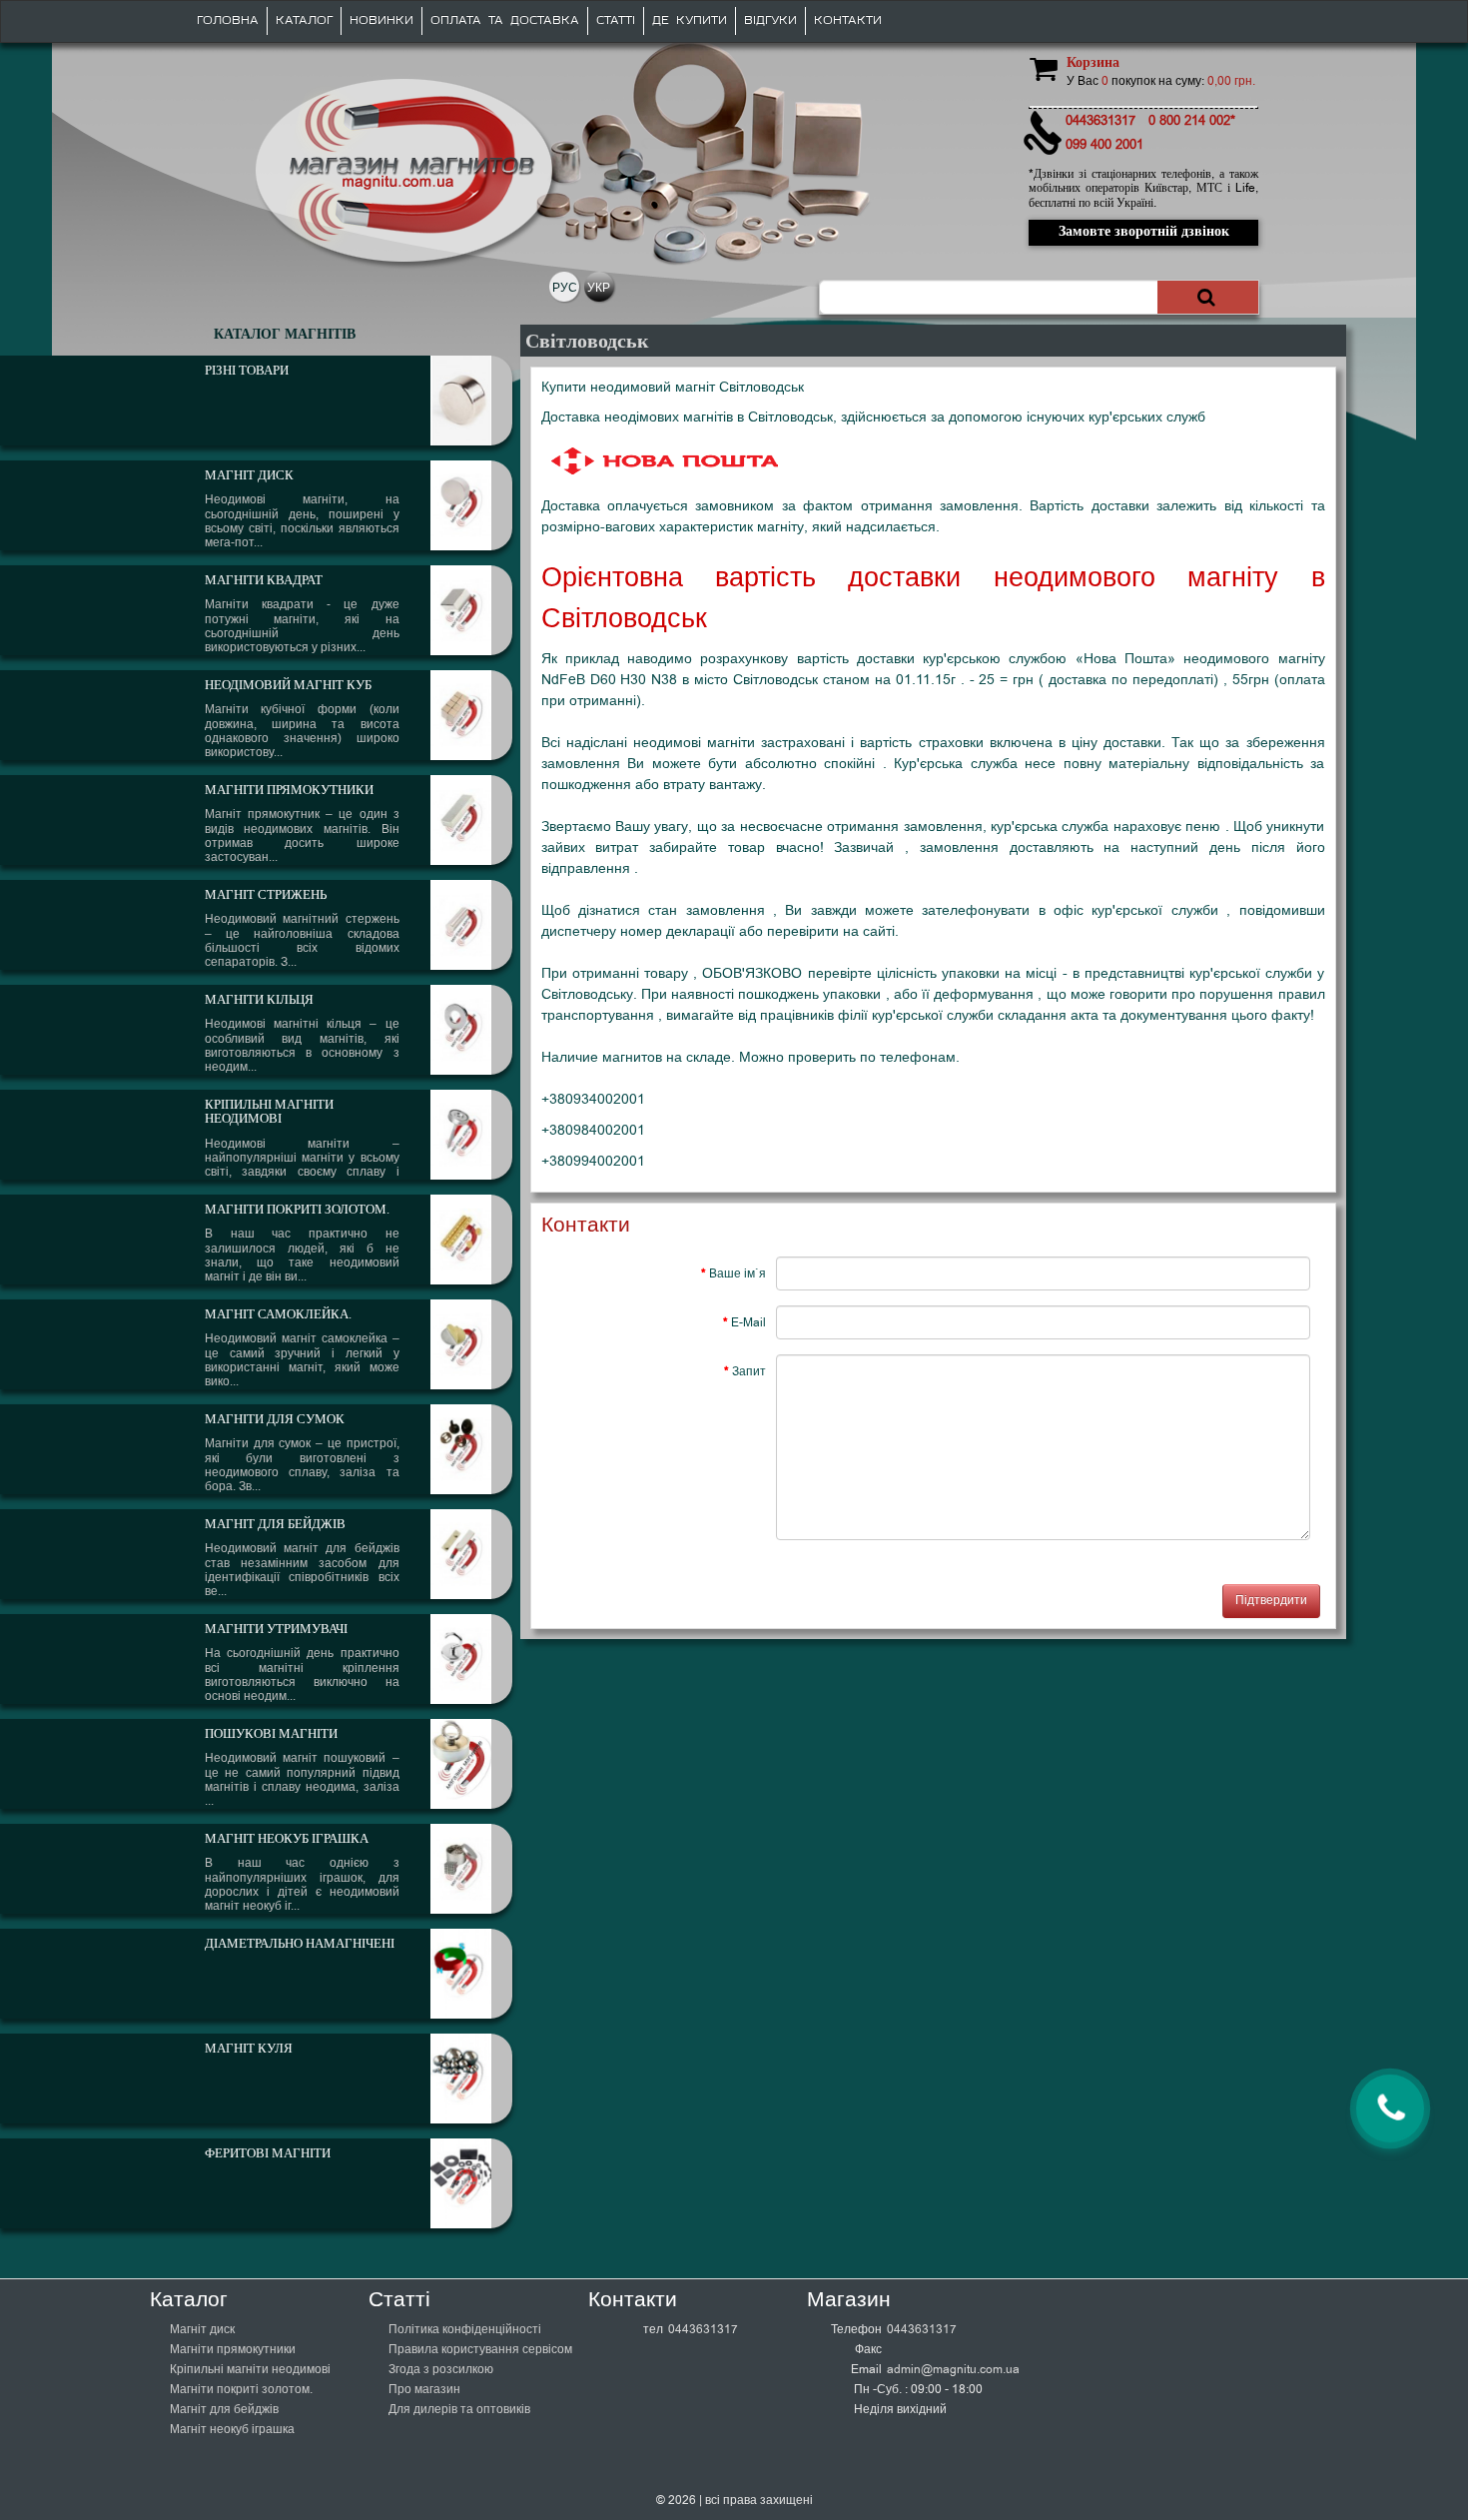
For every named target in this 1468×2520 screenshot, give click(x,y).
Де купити (690, 20)
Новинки (381, 20)
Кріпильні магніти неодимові (250, 2369)
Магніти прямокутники (233, 2349)
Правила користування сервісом (480, 2349)
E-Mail (748, 1322)
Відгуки (770, 20)
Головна (228, 20)
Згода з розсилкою (441, 2369)
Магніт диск (202, 2329)
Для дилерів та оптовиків (459, 2409)
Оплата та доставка (505, 20)
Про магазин (424, 2389)
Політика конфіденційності (465, 2329)
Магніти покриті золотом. (241, 2389)
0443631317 (703, 2329)
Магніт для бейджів (224, 2409)
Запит (749, 1371)
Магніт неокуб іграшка (232, 2429)
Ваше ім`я (737, 1273)
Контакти (848, 20)
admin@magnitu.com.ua (953, 2369)
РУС (565, 288)
